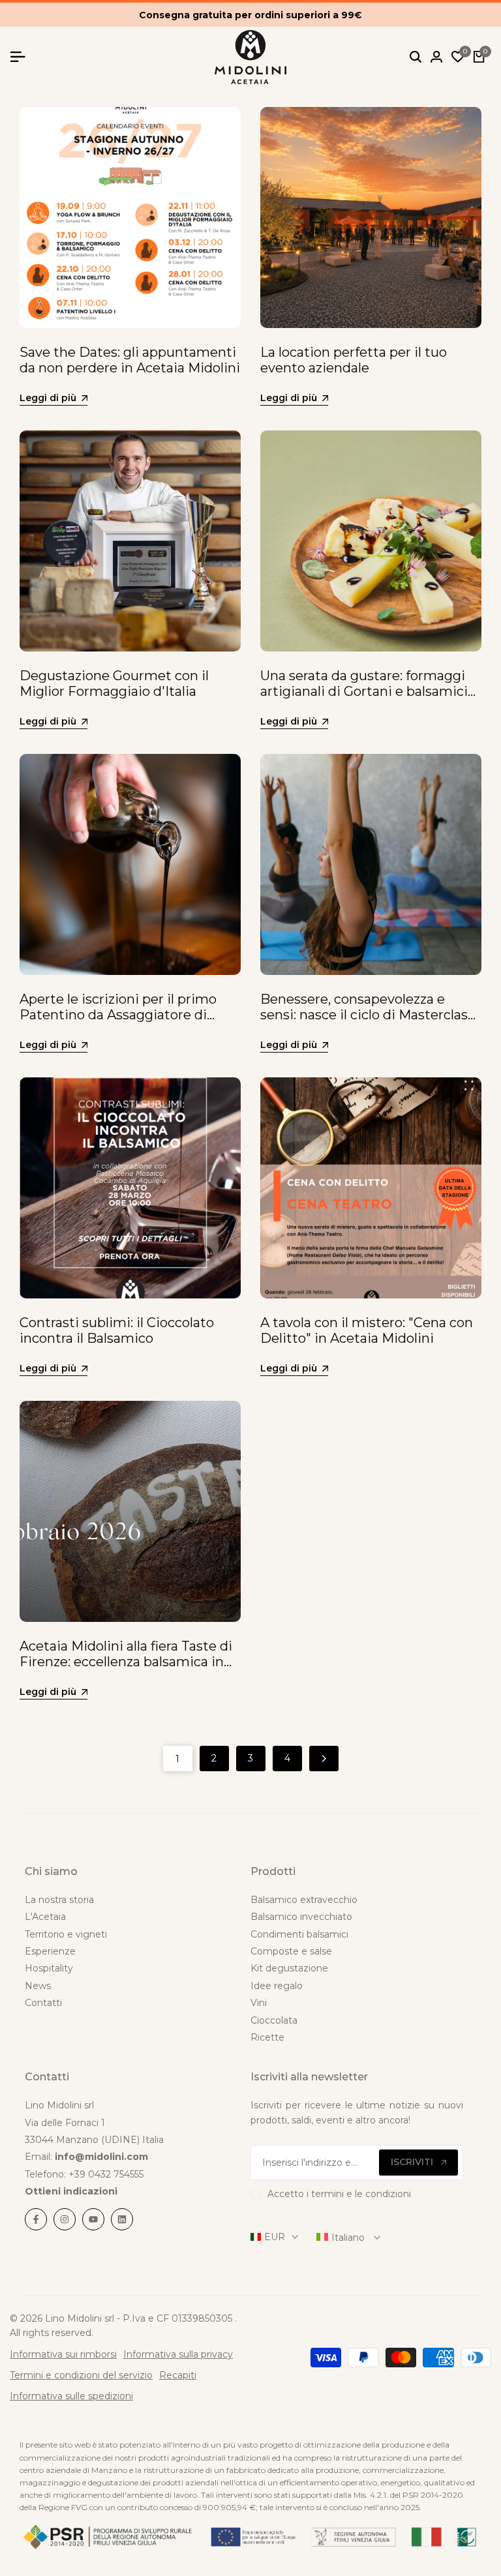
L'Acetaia (45, 1917)
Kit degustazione (289, 1968)
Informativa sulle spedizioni (71, 2396)
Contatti (43, 2003)
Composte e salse (291, 1951)
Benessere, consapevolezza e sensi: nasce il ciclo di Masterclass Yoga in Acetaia (367, 1015)
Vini (259, 2003)
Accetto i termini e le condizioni (339, 2194)
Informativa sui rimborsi (63, 2354)
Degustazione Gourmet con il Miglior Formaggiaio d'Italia (114, 683)
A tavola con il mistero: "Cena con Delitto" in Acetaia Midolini (367, 1330)
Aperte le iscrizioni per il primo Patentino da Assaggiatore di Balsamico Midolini (118, 1015)
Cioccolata (274, 2020)
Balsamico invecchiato (301, 1917)
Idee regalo (277, 1986)
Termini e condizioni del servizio (81, 2375)
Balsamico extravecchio (304, 1900)
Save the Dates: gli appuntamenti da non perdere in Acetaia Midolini (130, 360)
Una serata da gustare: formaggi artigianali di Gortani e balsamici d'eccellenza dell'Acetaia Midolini (366, 691)
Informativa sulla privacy (178, 2354)
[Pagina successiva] (324, 1759)
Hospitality (49, 1968)
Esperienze (50, 1951)
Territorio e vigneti (66, 1934)
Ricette (267, 2037)
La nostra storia (59, 1900)
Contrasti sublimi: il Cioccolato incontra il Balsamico (117, 1330)
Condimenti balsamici (299, 1934)
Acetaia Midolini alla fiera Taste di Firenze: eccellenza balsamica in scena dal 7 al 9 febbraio (126, 1662)
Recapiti (178, 2375)
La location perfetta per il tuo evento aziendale (354, 360)
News (38, 1986)
